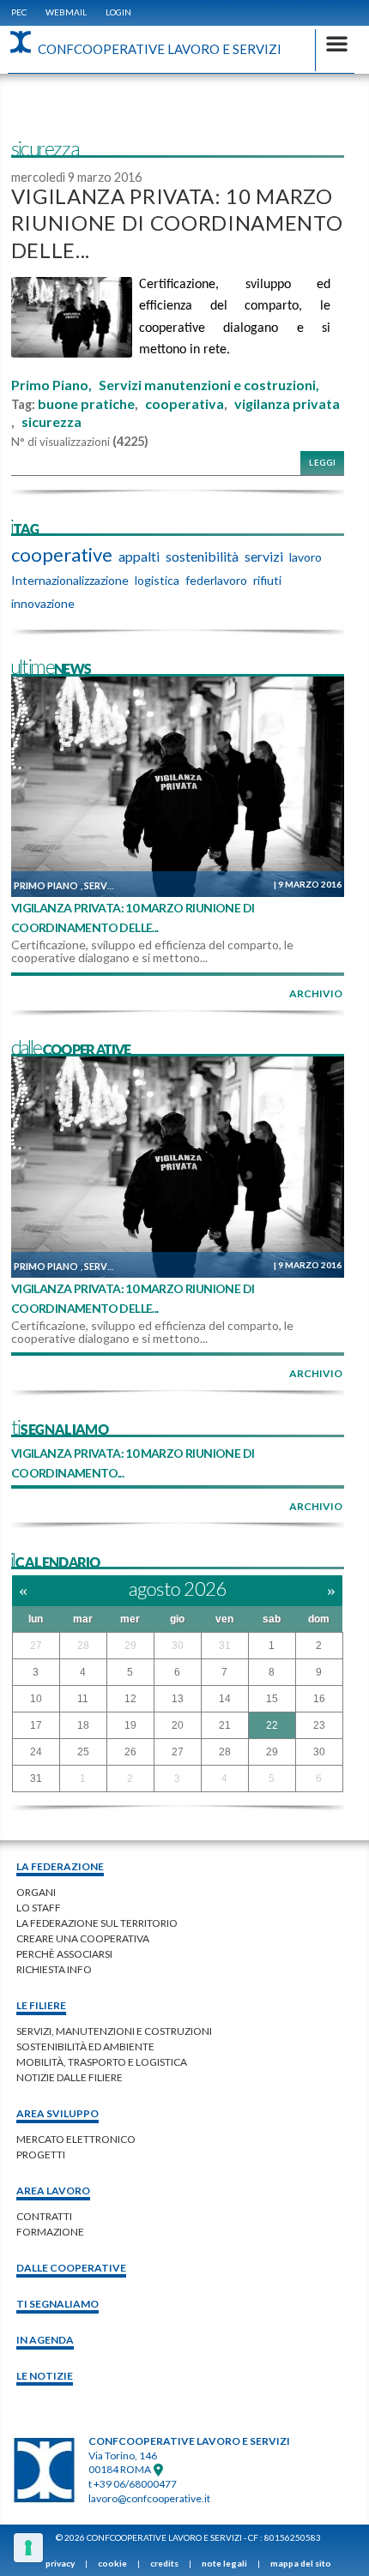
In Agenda (45, 2340)
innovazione (43, 603)
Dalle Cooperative (71, 2268)
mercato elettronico (76, 2139)
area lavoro (53, 2191)
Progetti (41, 2155)
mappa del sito (301, 2563)
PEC (19, 12)
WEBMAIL (66, 12)
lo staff (39, 1908)
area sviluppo (57, 2113)
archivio (316, 993)
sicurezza (51, 422)
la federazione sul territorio (97, 1923)
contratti (44, 2216)
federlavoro (216, 580)
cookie (112, 2563)
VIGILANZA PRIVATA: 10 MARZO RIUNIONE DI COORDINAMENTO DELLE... (177, 223)
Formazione (50, 2232)
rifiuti (267, 580)
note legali (224, 2563)
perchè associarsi (64, 1954)
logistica (157, 580)
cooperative (62, 555)
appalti (139, 556)
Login (118, 12)
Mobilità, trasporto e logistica (102, 2062)
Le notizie (45, 2376)
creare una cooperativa (83, 1938)
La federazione (60, 1866)
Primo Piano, (51, 385)
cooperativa (184, 404)
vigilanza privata (287, 404)
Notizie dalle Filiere (70, 2077)
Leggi (323, 463)
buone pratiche (86, 404)
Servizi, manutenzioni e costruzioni (114, 2031)
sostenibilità (202, 556)
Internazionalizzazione (70, 580)
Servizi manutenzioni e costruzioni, (209, 385)
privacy (60, 2563)
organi (36, 1892)
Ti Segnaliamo (57, 2304)
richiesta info (54, 1969)
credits (164, 2563)
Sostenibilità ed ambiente (85, 2046)
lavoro (305, 557)
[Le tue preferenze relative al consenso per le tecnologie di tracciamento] (28, 2548)
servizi (264, 556)
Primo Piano (46, 885)
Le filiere (41, 2005)
